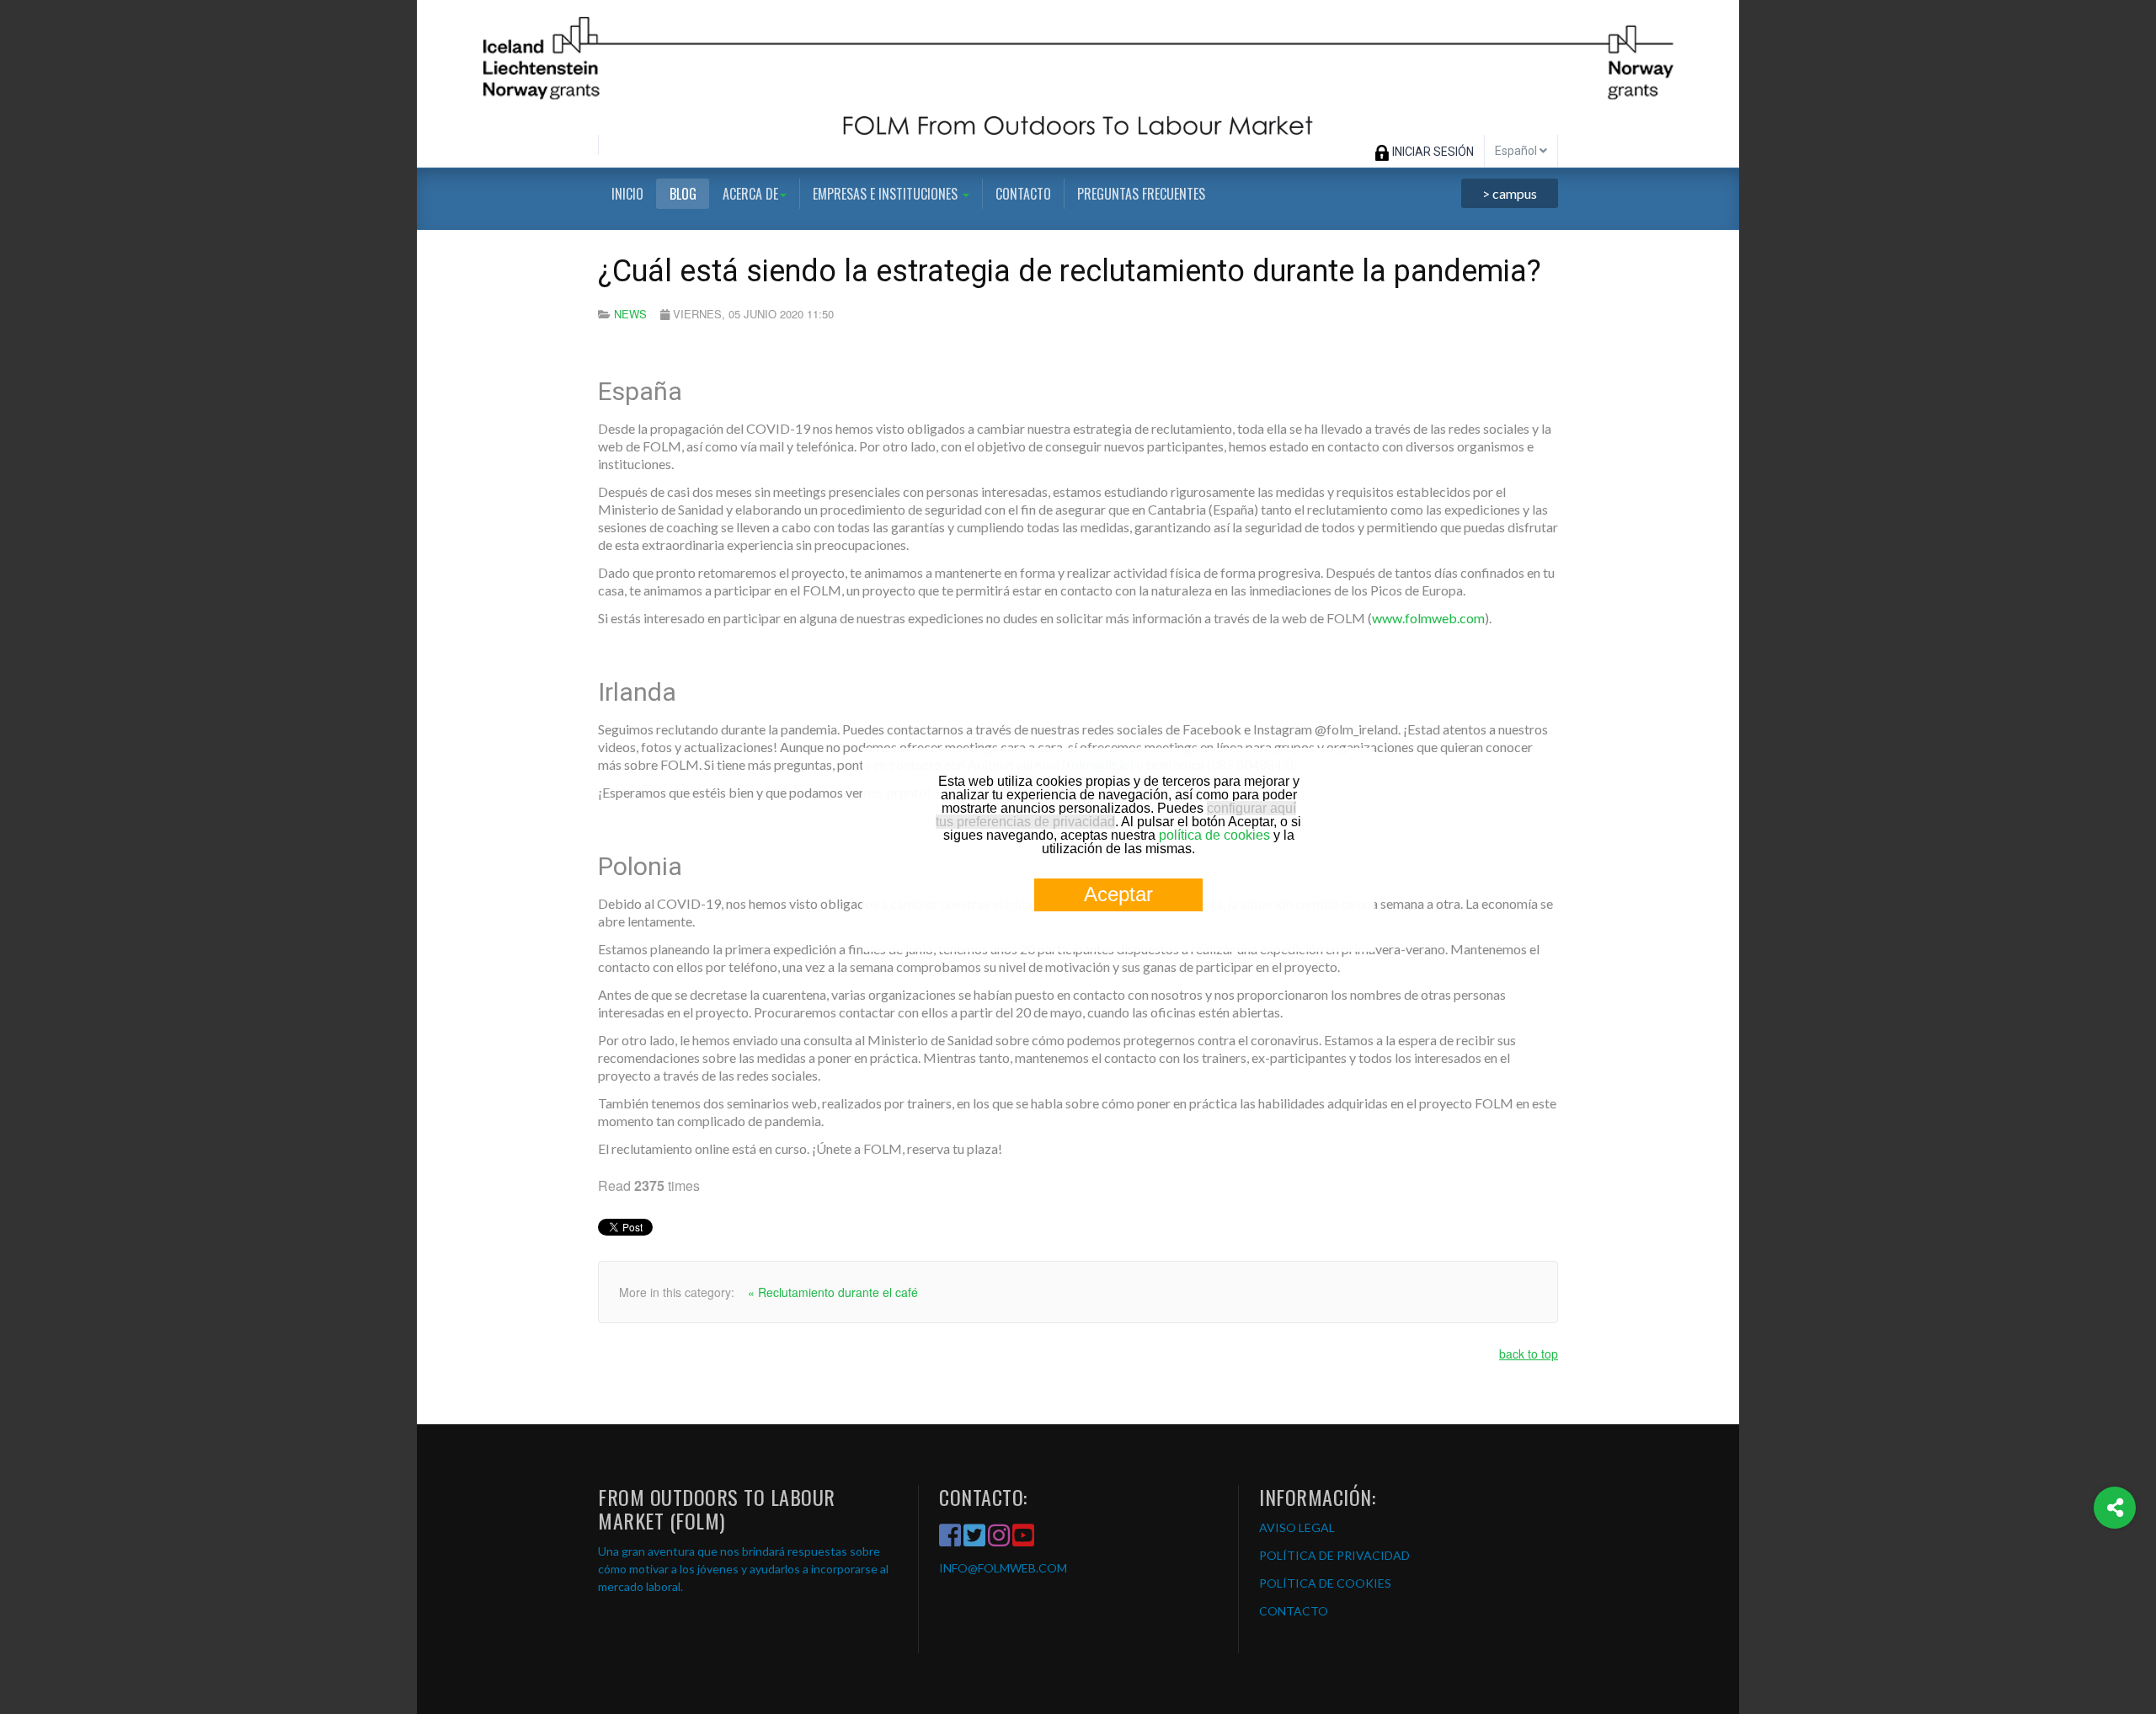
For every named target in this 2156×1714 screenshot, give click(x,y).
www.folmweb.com (1428, 618)
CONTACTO (1294, 1611)
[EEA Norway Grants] (1078, 67)
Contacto (1023, 194)
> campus (1510, 193)
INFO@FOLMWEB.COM (1003, 1568)
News (630, 314)
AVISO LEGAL (1297, 1527)
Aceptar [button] (1118, 894)
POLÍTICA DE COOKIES (1325, 1583)
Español (1517, 151)
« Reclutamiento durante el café (833, 1292)
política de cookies (1214, 835)
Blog (683, 194)
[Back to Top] (2115, 1575)
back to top (1529, 1354)
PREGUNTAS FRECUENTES (1141, 194)
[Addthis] (2115, 1508)
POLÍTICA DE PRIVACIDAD (1334, 1555)
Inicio (627, 194)
